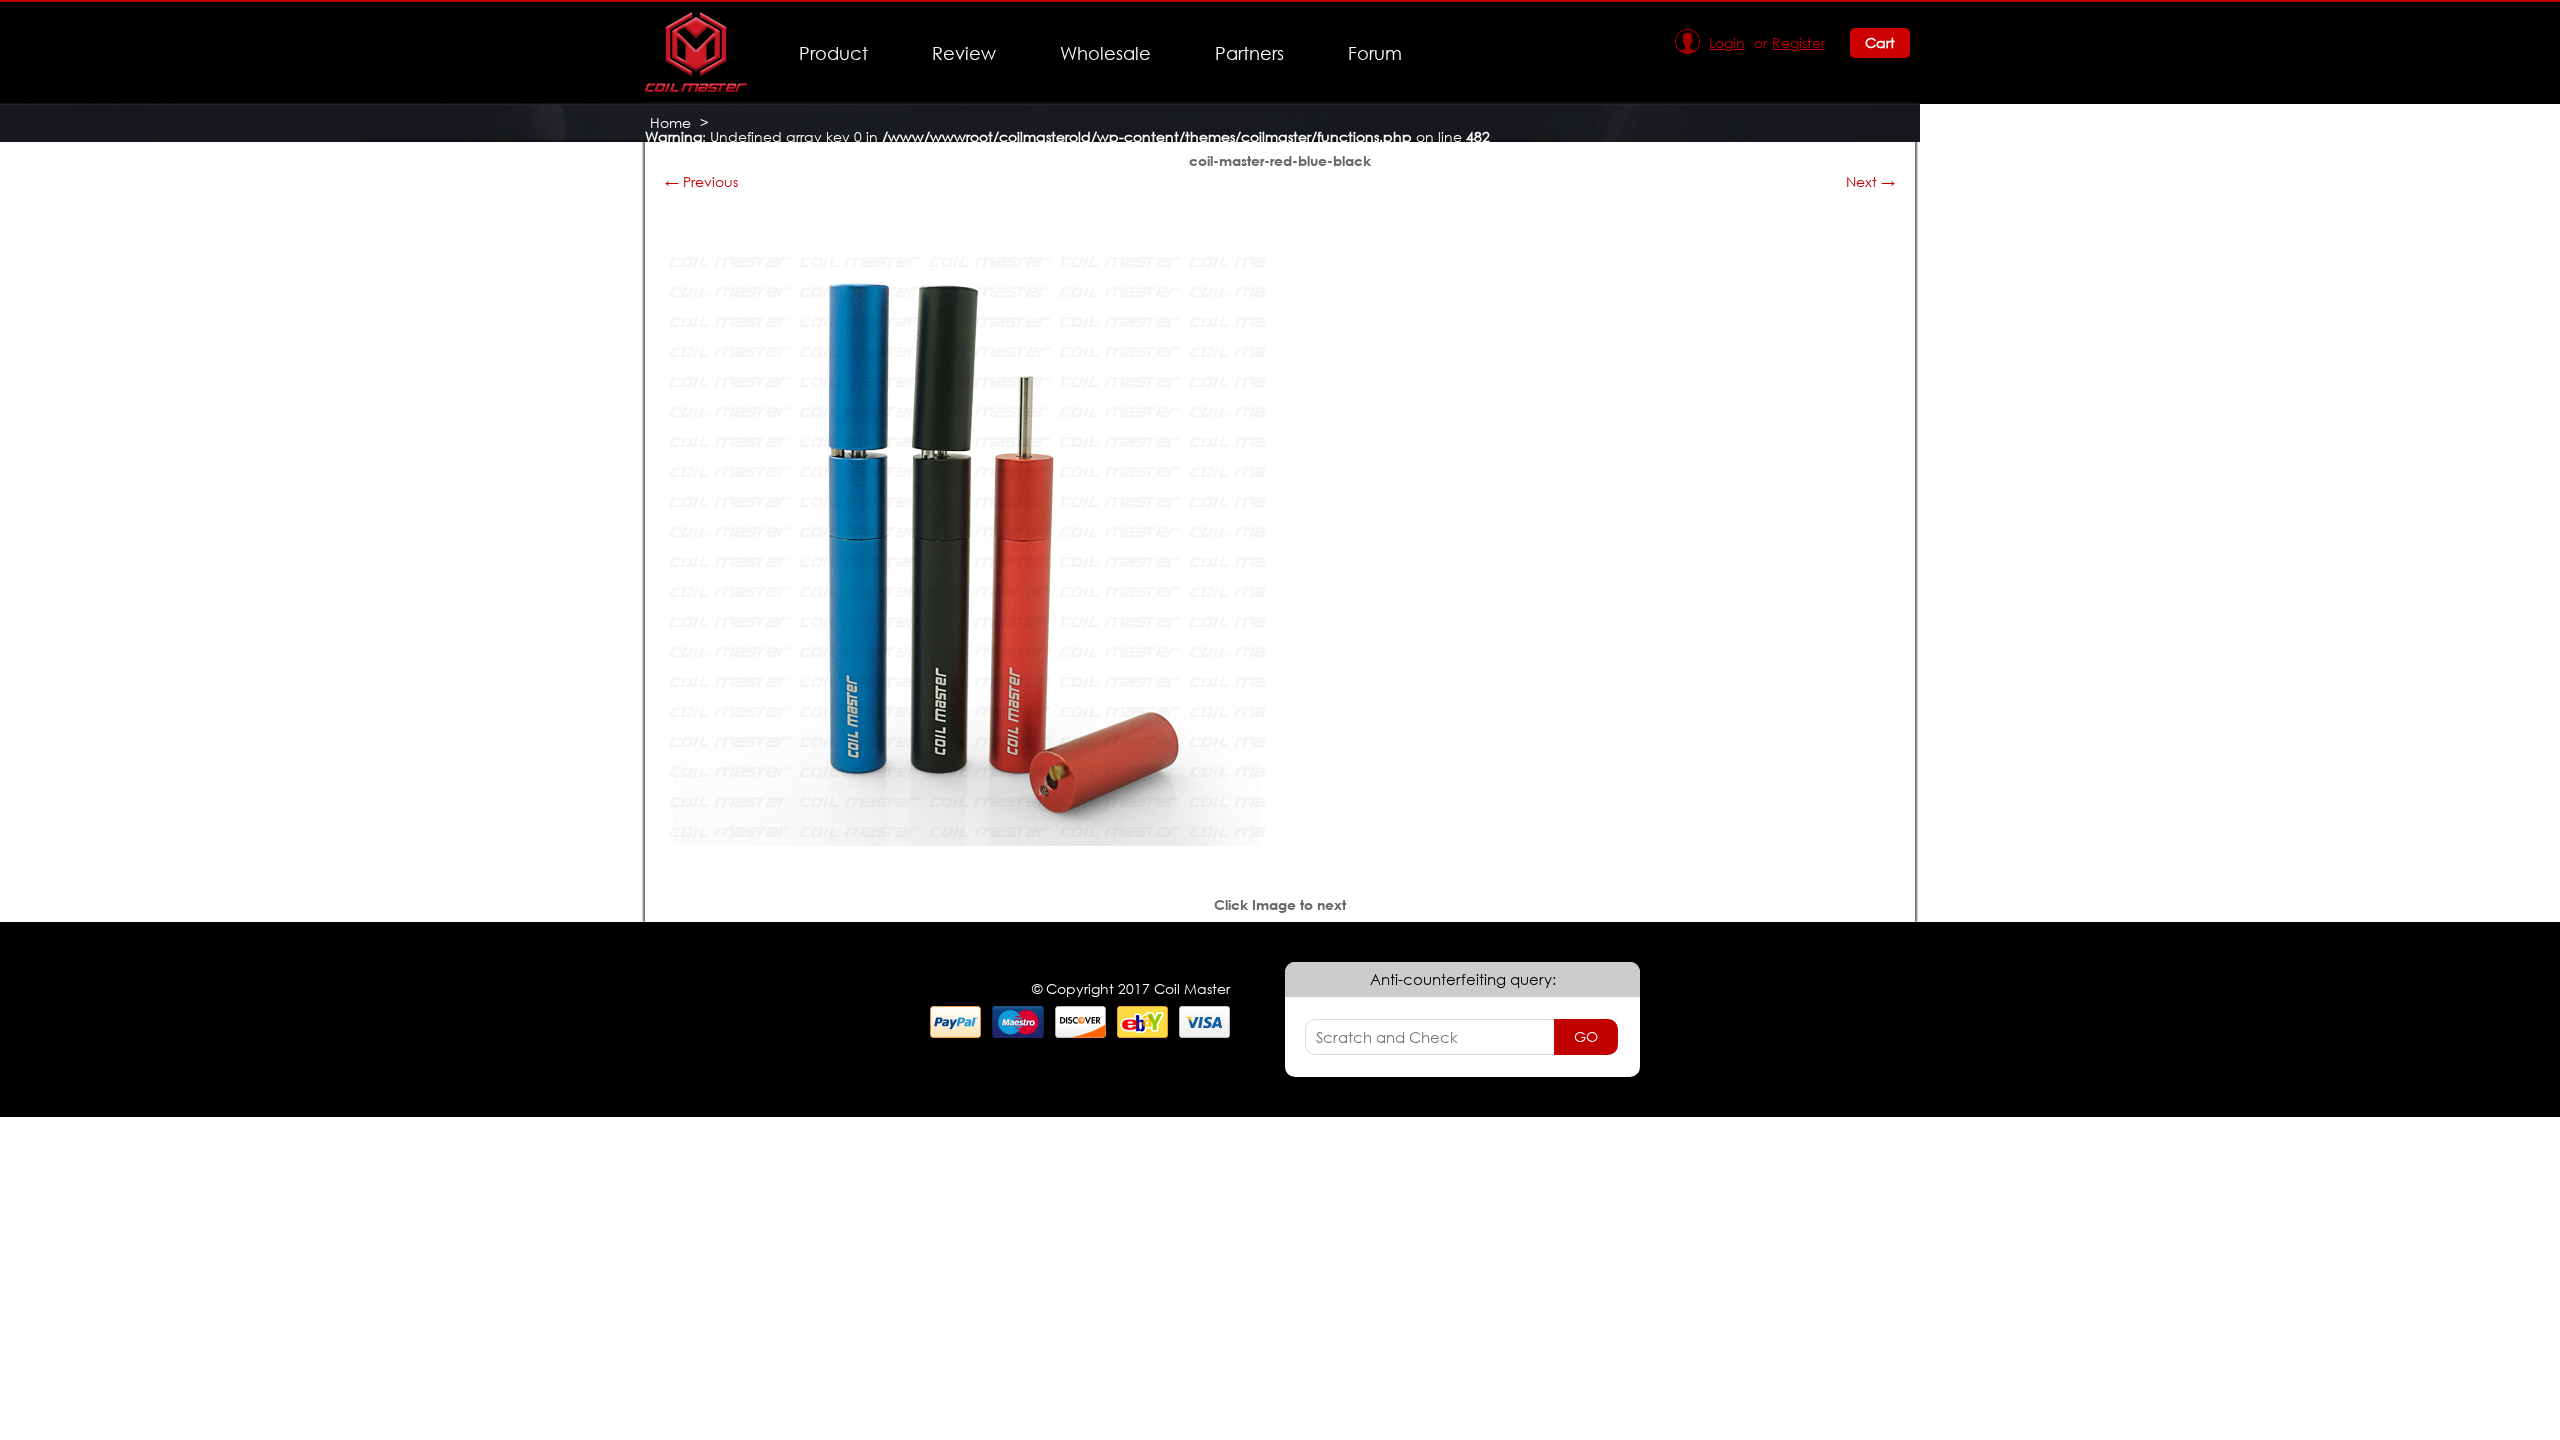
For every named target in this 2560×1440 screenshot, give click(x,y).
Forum (1375, 53)
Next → (1870, 181)
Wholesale (1105, 53)
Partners (1249, 53)
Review (964, 53)
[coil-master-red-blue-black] (965, 840)
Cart (1880, 42)
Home (670, 122)
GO (1586, 1036)
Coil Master (688, 150)
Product (833, 53)
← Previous (701, 181)
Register (1798, 42)
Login (1727, 42)
